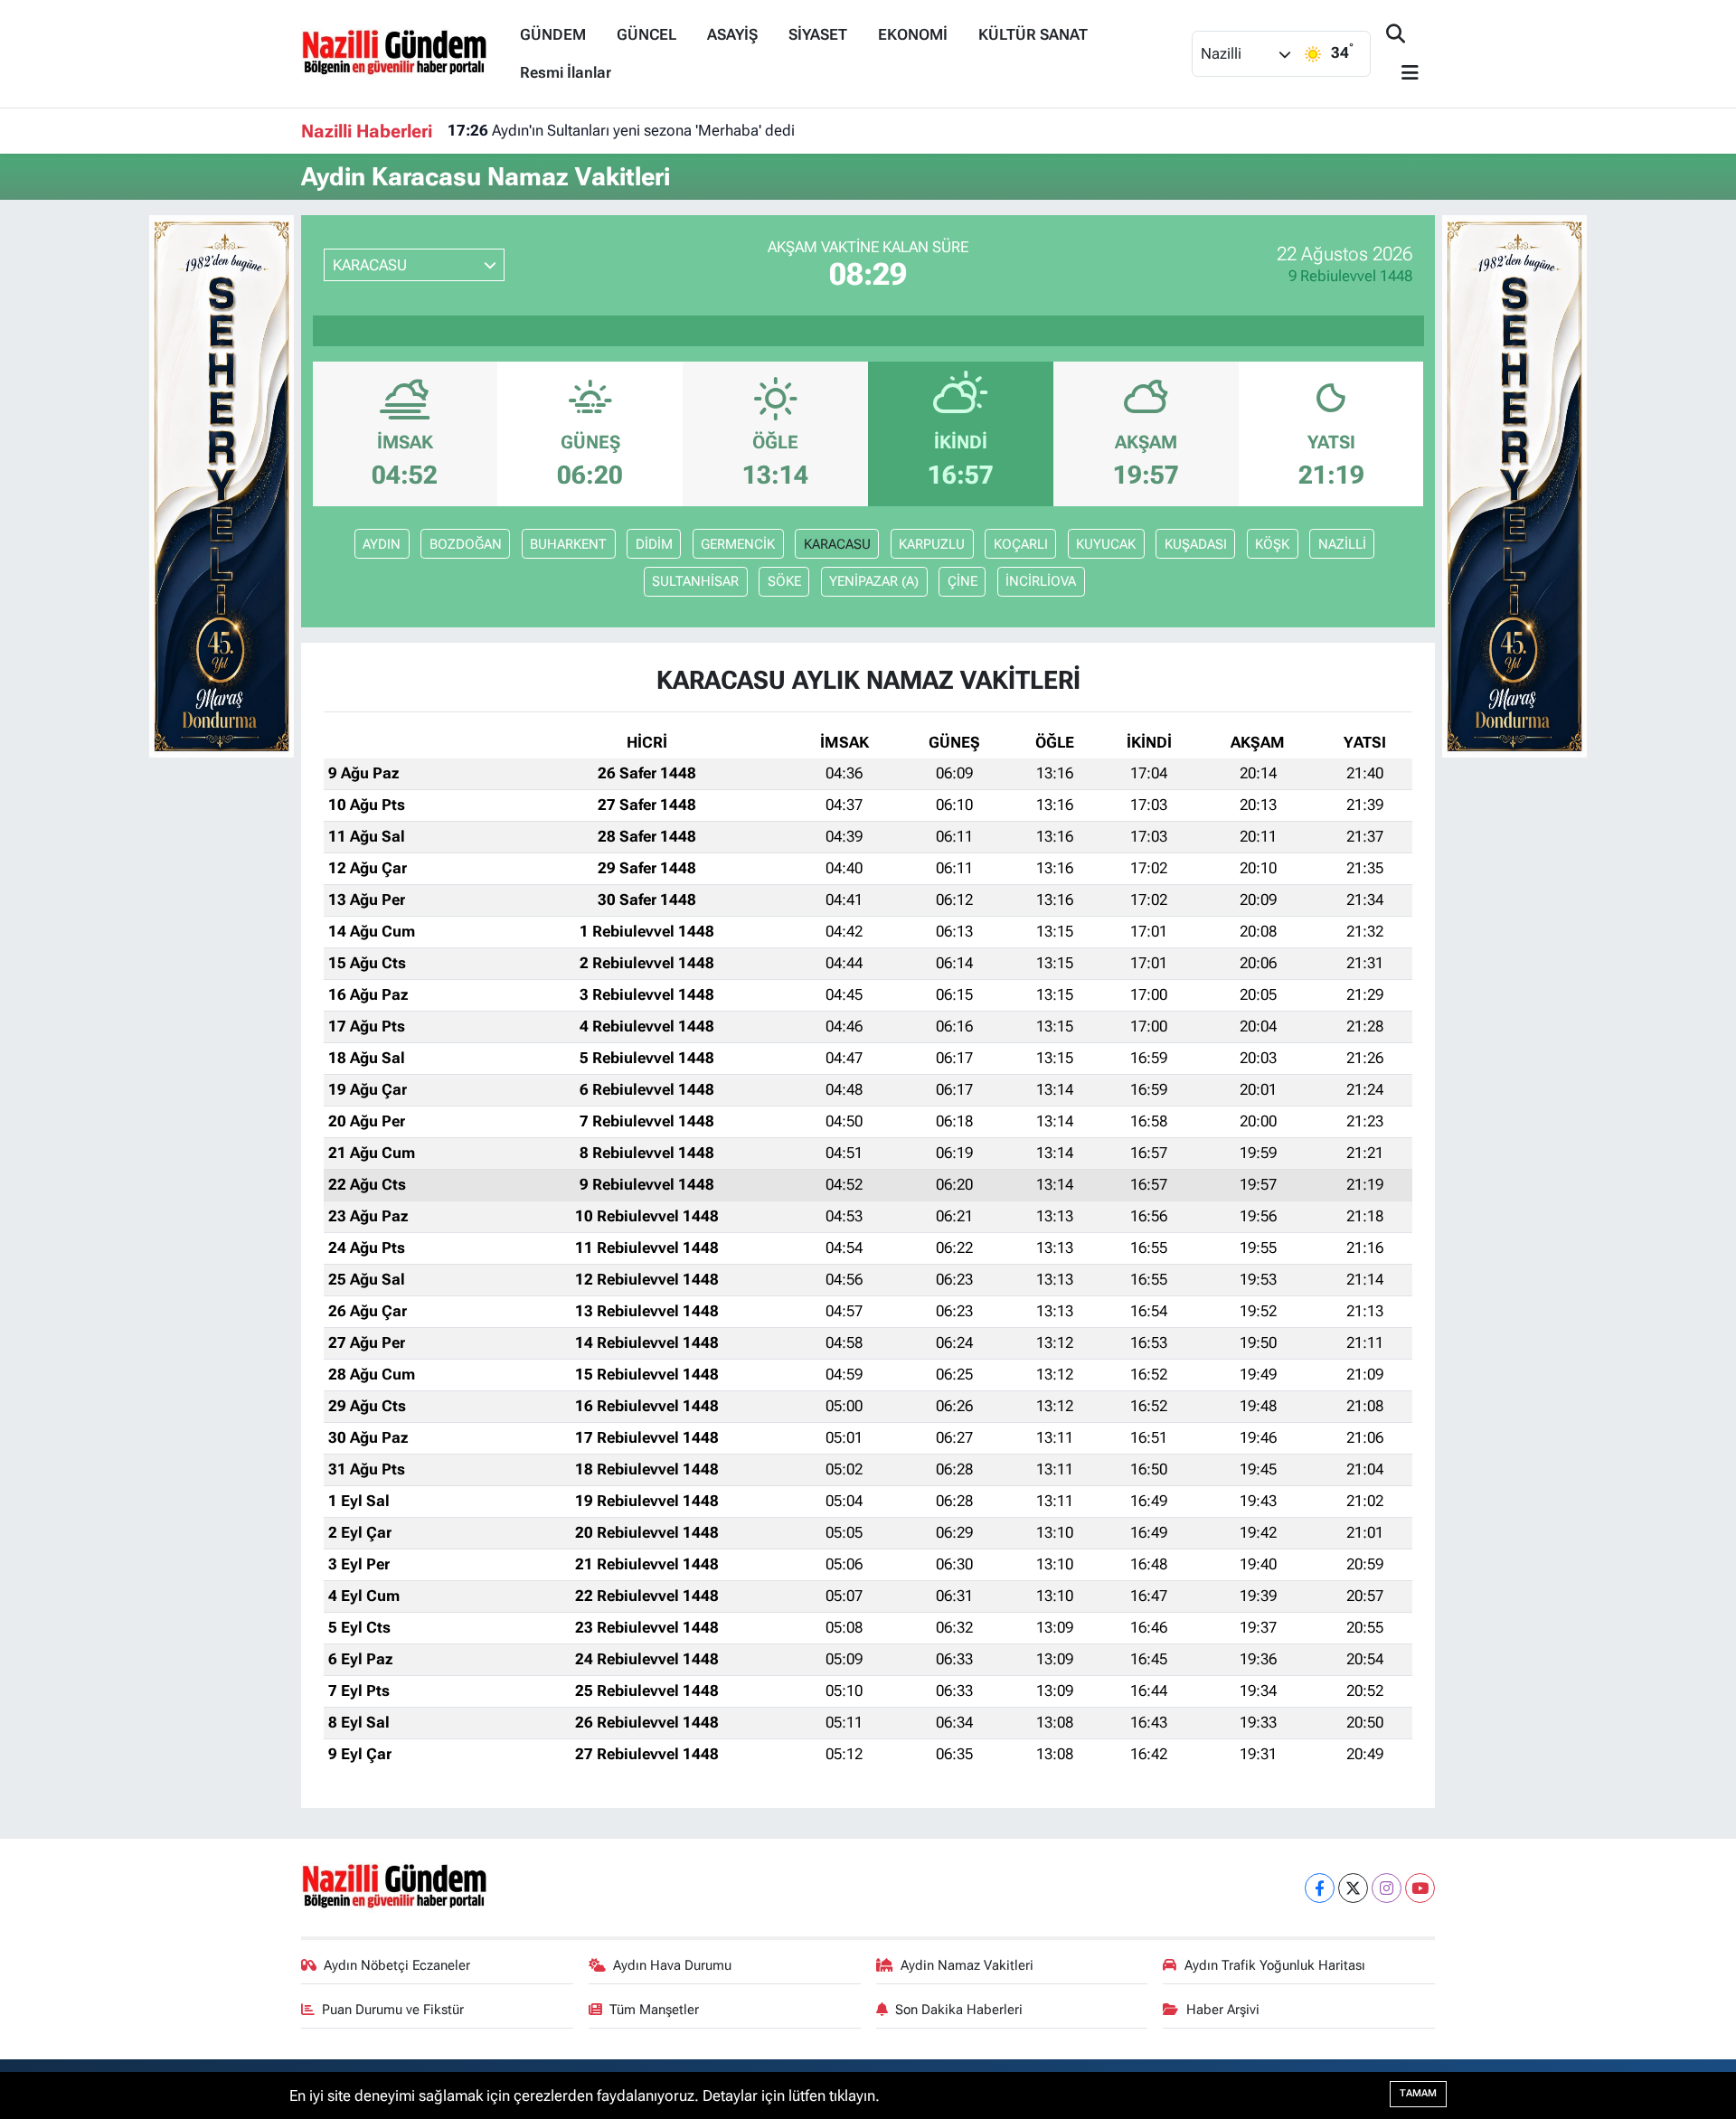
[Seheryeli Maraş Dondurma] (222, 485)
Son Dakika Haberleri (959, 2010)
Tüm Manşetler (654, 2010)
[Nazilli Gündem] (403, 52)
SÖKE (784, 581)
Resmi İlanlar (566, 72)
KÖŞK (1272, 544)
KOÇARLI (1021, 544)
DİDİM (654, 544)
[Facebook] (1320, 1888)
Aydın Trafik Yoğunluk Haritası (1275, 1965)
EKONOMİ (913, 34)
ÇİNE (962, 581)
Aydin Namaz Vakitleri (967, 1965)
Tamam (1418, 2093)
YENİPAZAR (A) (874, 581)
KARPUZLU (932, 544)
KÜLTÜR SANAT (1033, 34)
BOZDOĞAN (466, 544)
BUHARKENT (568, 544)
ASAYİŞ (732, 34)
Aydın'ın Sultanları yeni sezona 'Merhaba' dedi (621, 130)
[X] (1353, 1888)
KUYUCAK (1106, 544)
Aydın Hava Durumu (672, 1965)
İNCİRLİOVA (1041, 581)
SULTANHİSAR (695, 581)
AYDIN (382, 544)
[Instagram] (1387, 1888)
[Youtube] (1420, 1888)
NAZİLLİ (1342, 544)
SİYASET (818, 34)
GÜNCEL (646, 34)
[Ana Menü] (1402, 74)
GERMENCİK (738, 544)
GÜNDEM (553, 34)
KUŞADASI (1196, 544)
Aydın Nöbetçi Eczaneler (397, 1965)
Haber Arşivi (1223, 2010)
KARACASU (837, 544)
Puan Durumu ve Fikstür (393, 2010)
